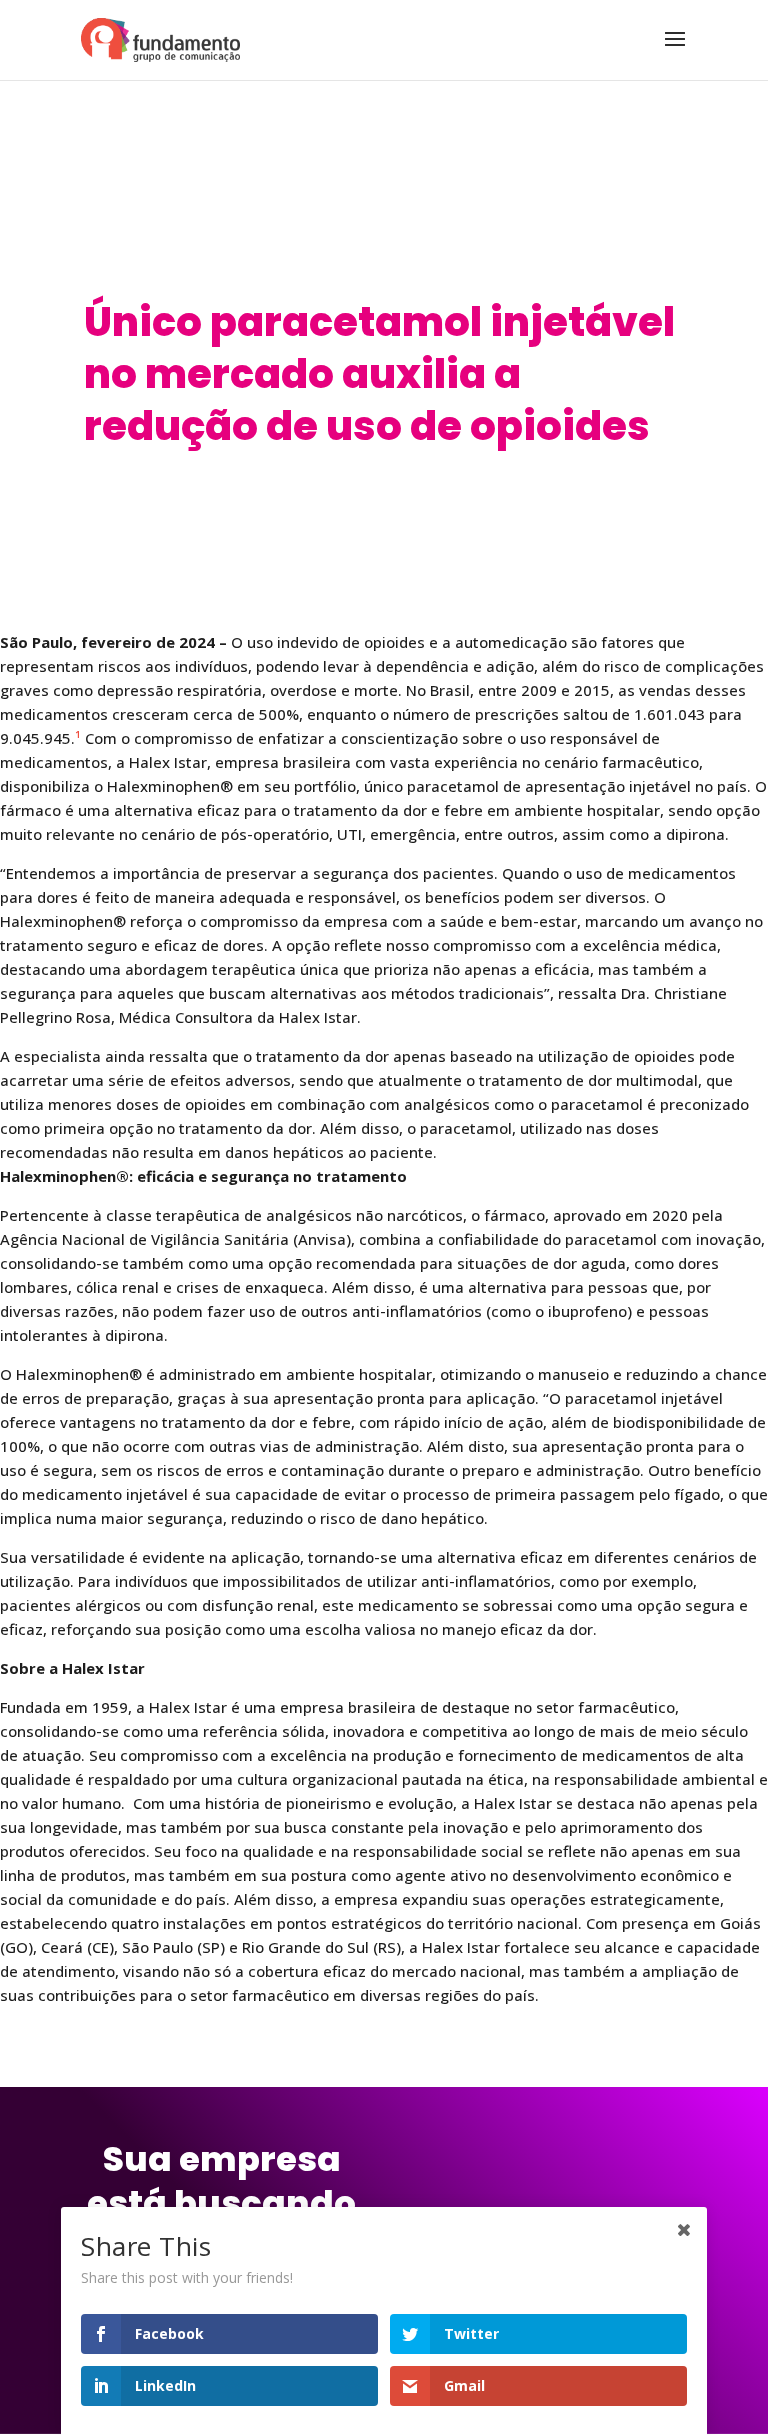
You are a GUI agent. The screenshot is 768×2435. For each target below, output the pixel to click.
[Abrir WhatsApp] (718, 2384)
